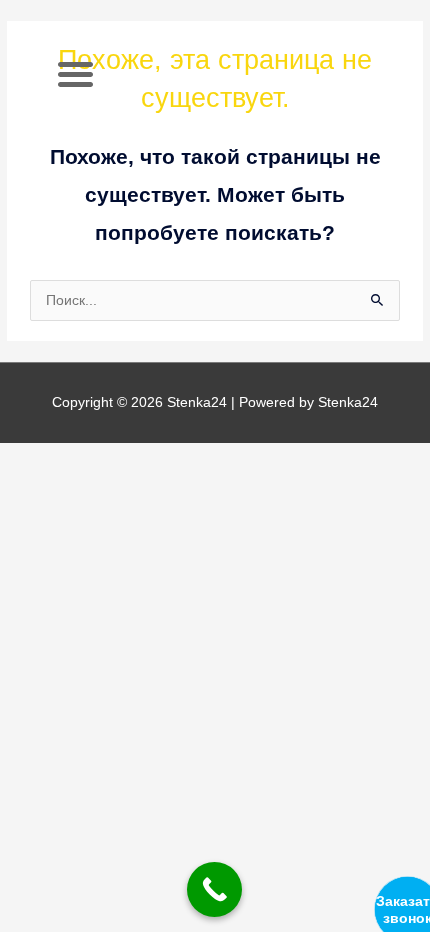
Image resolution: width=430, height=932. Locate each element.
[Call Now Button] (214, 889)
